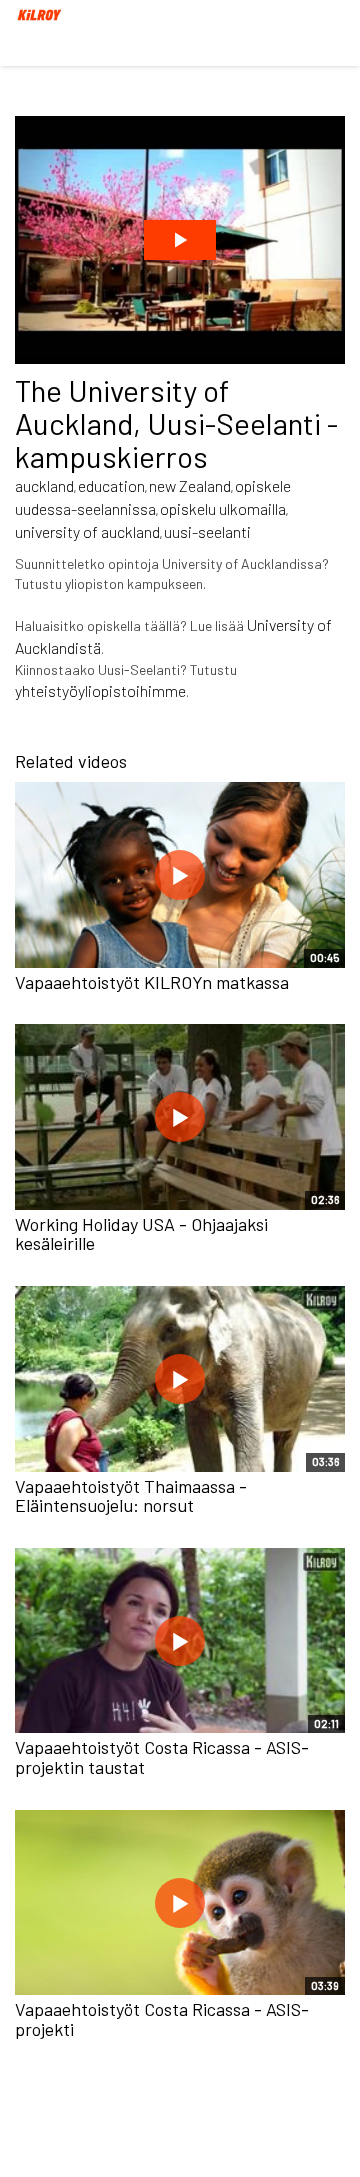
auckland (44, 485)
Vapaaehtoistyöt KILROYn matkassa (152, 982)
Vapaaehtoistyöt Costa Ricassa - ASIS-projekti (162, 2019)
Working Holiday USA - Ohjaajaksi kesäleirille (141, 1234)
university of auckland (87, 531)
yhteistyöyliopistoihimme (100, 690)
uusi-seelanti (207, 531)
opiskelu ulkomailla (223, 508)
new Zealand (190, 485)
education (111, 485)
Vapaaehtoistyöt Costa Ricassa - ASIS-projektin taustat (162, 1757)
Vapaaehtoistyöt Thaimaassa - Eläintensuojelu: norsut (131, 1496)
